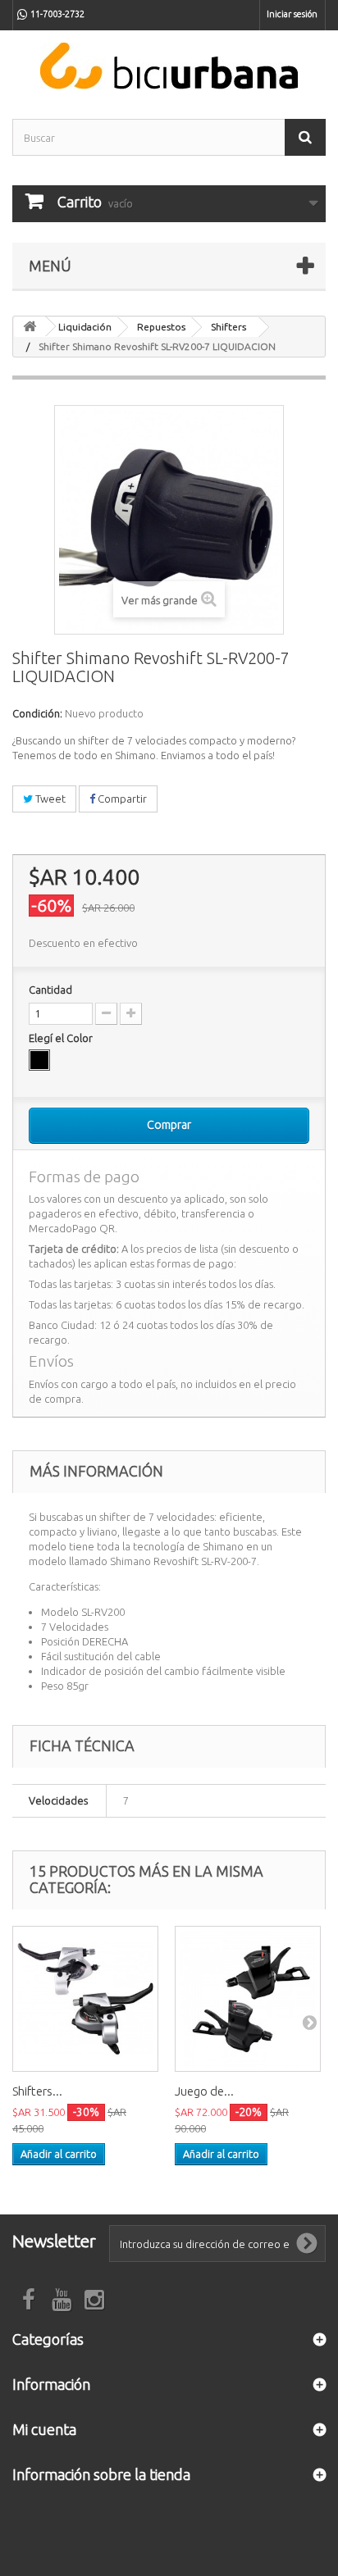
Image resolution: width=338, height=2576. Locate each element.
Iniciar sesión (292, 14)
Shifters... (37, 2091)
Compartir (121, 799)
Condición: (37, 713)
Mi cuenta (44, 2429)
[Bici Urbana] (169, 66)
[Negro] (39, 1060)
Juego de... (204, 2091)
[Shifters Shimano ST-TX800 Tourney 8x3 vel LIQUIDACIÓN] (85, 1999)
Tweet (49, 799)
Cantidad (50, 990)
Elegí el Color (62, 1038)
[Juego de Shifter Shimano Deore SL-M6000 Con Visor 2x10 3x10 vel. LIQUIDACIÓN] (248, 1999)
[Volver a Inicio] (30, 327)
